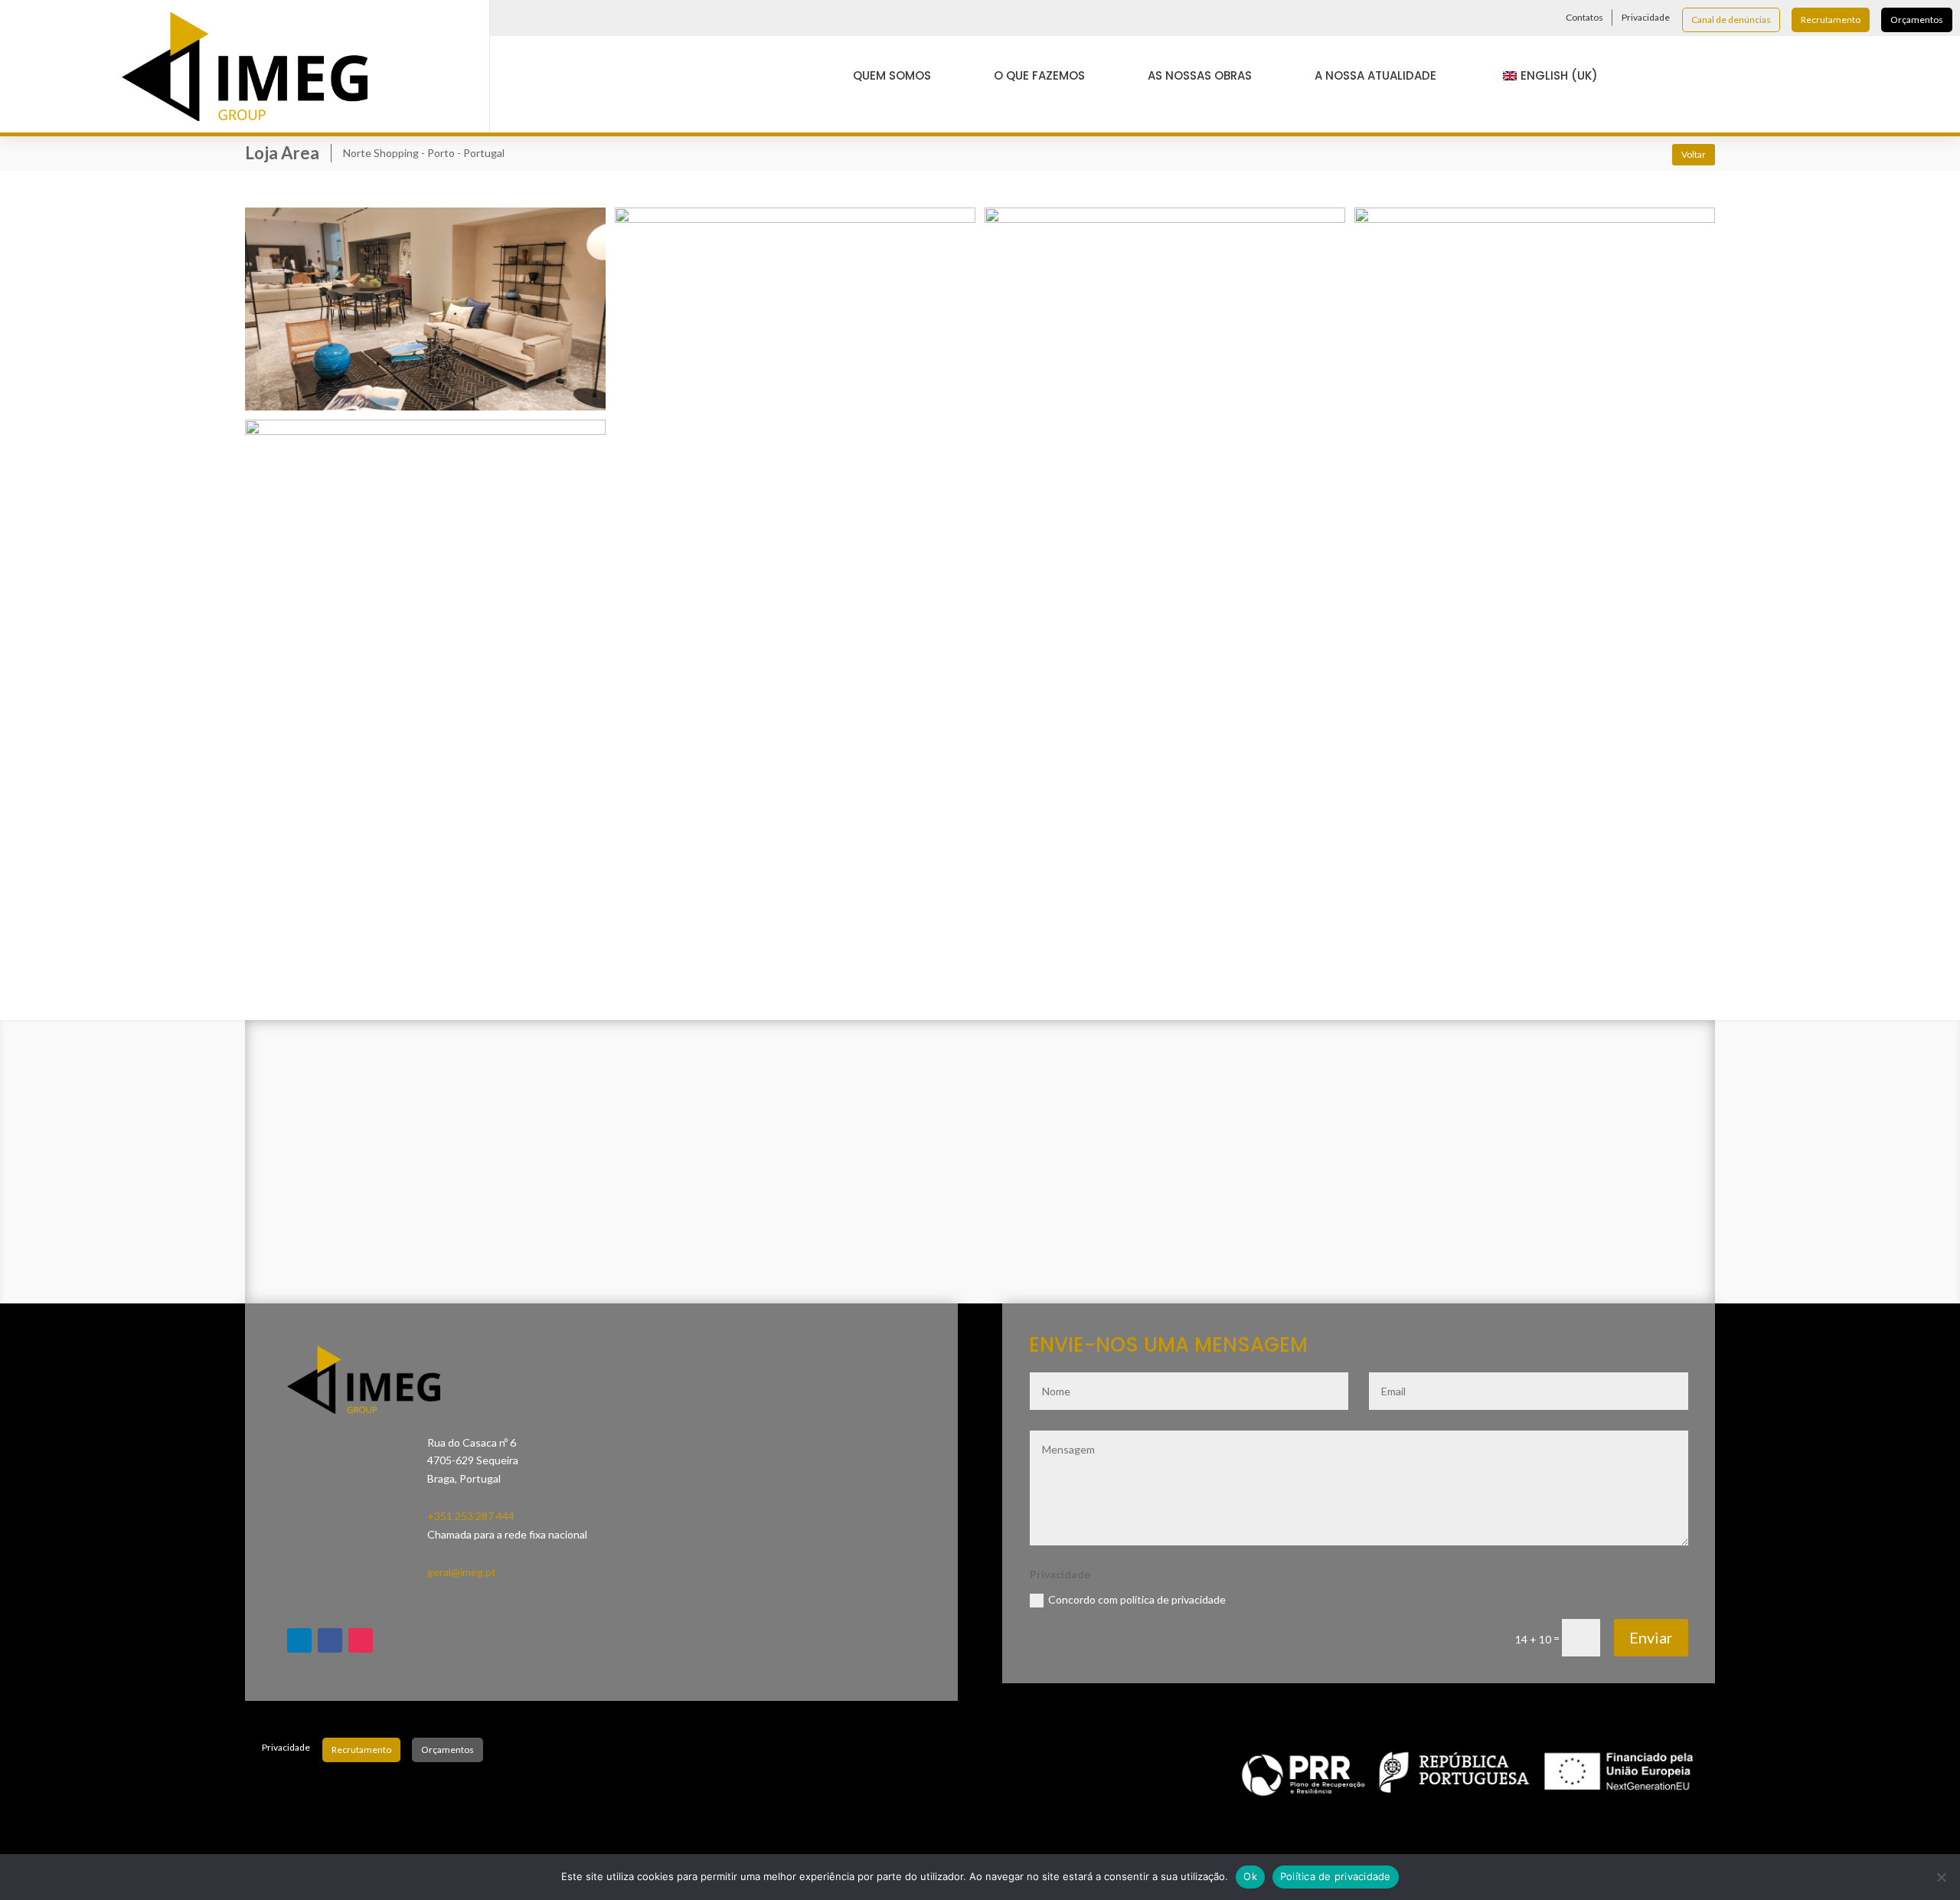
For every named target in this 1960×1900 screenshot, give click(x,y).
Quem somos (892, 75)
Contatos (1584, 17)
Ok (1250, 1876)
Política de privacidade (1336, 1876)
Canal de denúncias (1731, 20)
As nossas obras (1200, 75)
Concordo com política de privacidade (1137, 1599)
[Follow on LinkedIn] (508, 18)
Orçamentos (1917, 20)
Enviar (1651, 1637)
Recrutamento (1831, 20)
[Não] (1941, 1877)
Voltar (1694, 154)
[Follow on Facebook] (536, 18)
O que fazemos (1039, 75)
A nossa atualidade (1375, 75)
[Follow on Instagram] (563, 18)
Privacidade (1646, 17)
